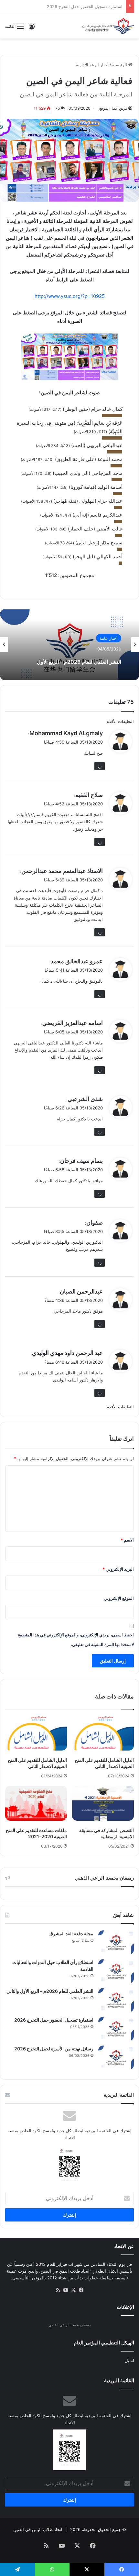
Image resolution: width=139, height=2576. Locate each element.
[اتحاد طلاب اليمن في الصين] (108, 26)
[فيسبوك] (81, 2290)
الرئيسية (120, 65)
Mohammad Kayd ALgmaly (66, 733)
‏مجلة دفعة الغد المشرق (71, 1933)
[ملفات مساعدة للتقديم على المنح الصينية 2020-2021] (36, 1803)
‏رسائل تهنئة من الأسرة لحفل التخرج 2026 (85, 6)
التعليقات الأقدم (120, 721)
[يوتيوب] (66, 2290)
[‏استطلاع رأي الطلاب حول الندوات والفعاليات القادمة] (116, 1971)
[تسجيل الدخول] (32, 29)
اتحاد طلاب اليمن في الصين (38, 2529)
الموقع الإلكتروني (119, 1598)
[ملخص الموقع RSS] (58, 2290)
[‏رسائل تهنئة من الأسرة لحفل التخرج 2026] (116, 2058)
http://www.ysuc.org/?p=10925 (70, 296)
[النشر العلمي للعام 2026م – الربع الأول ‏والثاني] (116, 2000)
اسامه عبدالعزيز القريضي (73, 1023)
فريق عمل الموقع (113, 108)
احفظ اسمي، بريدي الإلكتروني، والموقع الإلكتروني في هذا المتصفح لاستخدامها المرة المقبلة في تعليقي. (76, 1640)
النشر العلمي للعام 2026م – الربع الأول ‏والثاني (71, 662)
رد (100, 766)
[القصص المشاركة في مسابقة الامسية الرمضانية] (103, 1803)
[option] (69, 645)
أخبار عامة (109, 638)
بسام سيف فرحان (81, 1161)
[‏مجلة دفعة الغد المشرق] (116, 1943)
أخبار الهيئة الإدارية (92, 65)
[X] (73, 2290)
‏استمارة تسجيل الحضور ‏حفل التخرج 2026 (54, 2020)
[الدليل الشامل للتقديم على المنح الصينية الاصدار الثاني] (103, 1733)
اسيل (129, 2361)
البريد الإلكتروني (118, 1569)
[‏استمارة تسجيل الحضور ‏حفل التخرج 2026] (116, 2029)
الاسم (127, 1540)
